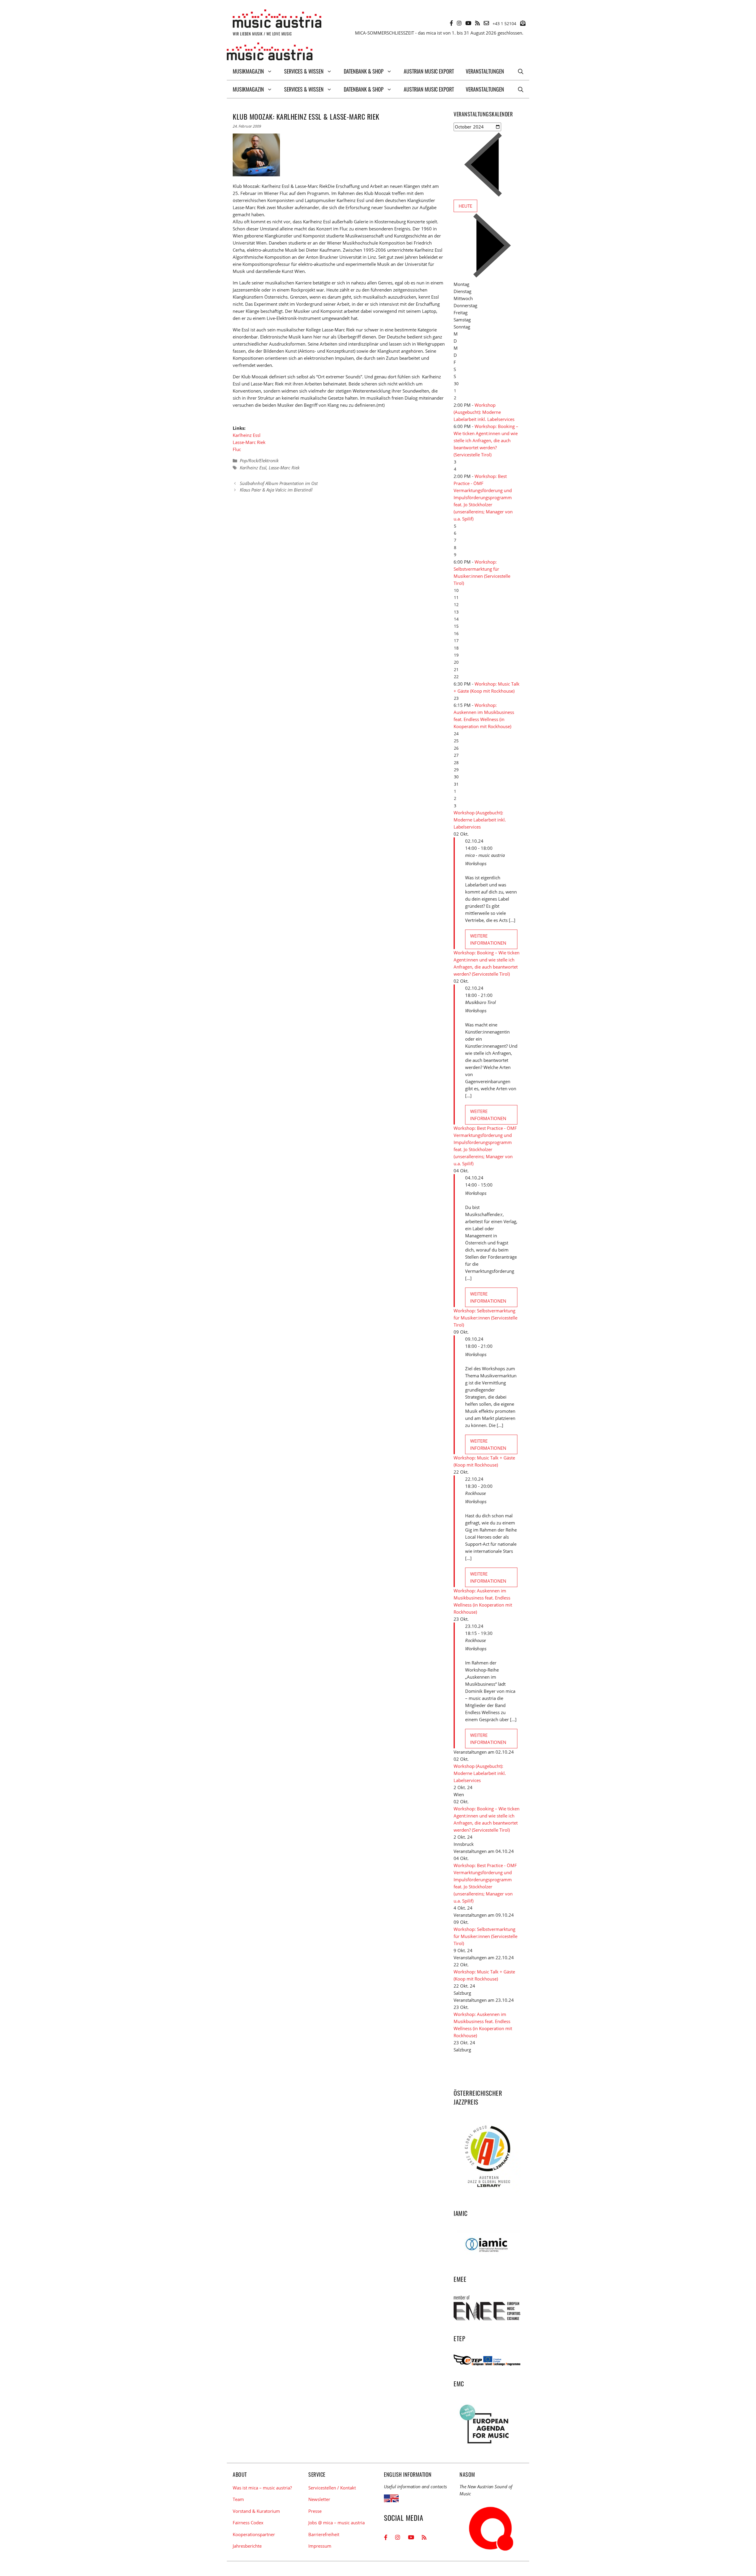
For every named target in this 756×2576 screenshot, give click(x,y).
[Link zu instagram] (459, 23)
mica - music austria (485, 855)
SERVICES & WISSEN (304, 71)
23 (456, 698)
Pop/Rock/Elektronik (259, 460)
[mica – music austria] (270, 52)
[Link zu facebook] (451, 23)
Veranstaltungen (485, 71)
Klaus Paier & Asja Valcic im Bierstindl (276, 490)
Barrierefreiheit (324, 2534)
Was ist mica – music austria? (262, 2488)
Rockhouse (475, 1493)
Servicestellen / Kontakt (332, 2488)
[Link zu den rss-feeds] (478, 23)
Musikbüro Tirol (480, 1002)
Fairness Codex (248, 2523)
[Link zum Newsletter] (523, 23)
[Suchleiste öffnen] (521, 71)
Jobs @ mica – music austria (337, 2523)
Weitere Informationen (488, 939)
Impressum (320, 2546)
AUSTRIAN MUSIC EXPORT (429, 71)
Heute (465, 206)
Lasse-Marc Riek (249, 442)
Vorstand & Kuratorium (256, 2511)
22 (456, 677)
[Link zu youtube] (468, 23)
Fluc (237, 449)
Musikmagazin (248, 71)
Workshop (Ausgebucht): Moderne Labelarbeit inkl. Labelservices (484, 412)
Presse (315, 2511)
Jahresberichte (247, 2546)
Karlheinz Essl (247, 435)
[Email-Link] (486, 23)
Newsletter (319, 2499)
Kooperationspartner (254, 2534)
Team (238, 2499)
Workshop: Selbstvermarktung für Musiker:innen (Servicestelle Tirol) (485, 1318)
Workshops (476, 863)
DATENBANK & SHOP (364, 71)
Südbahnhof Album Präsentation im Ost (279, 483)
